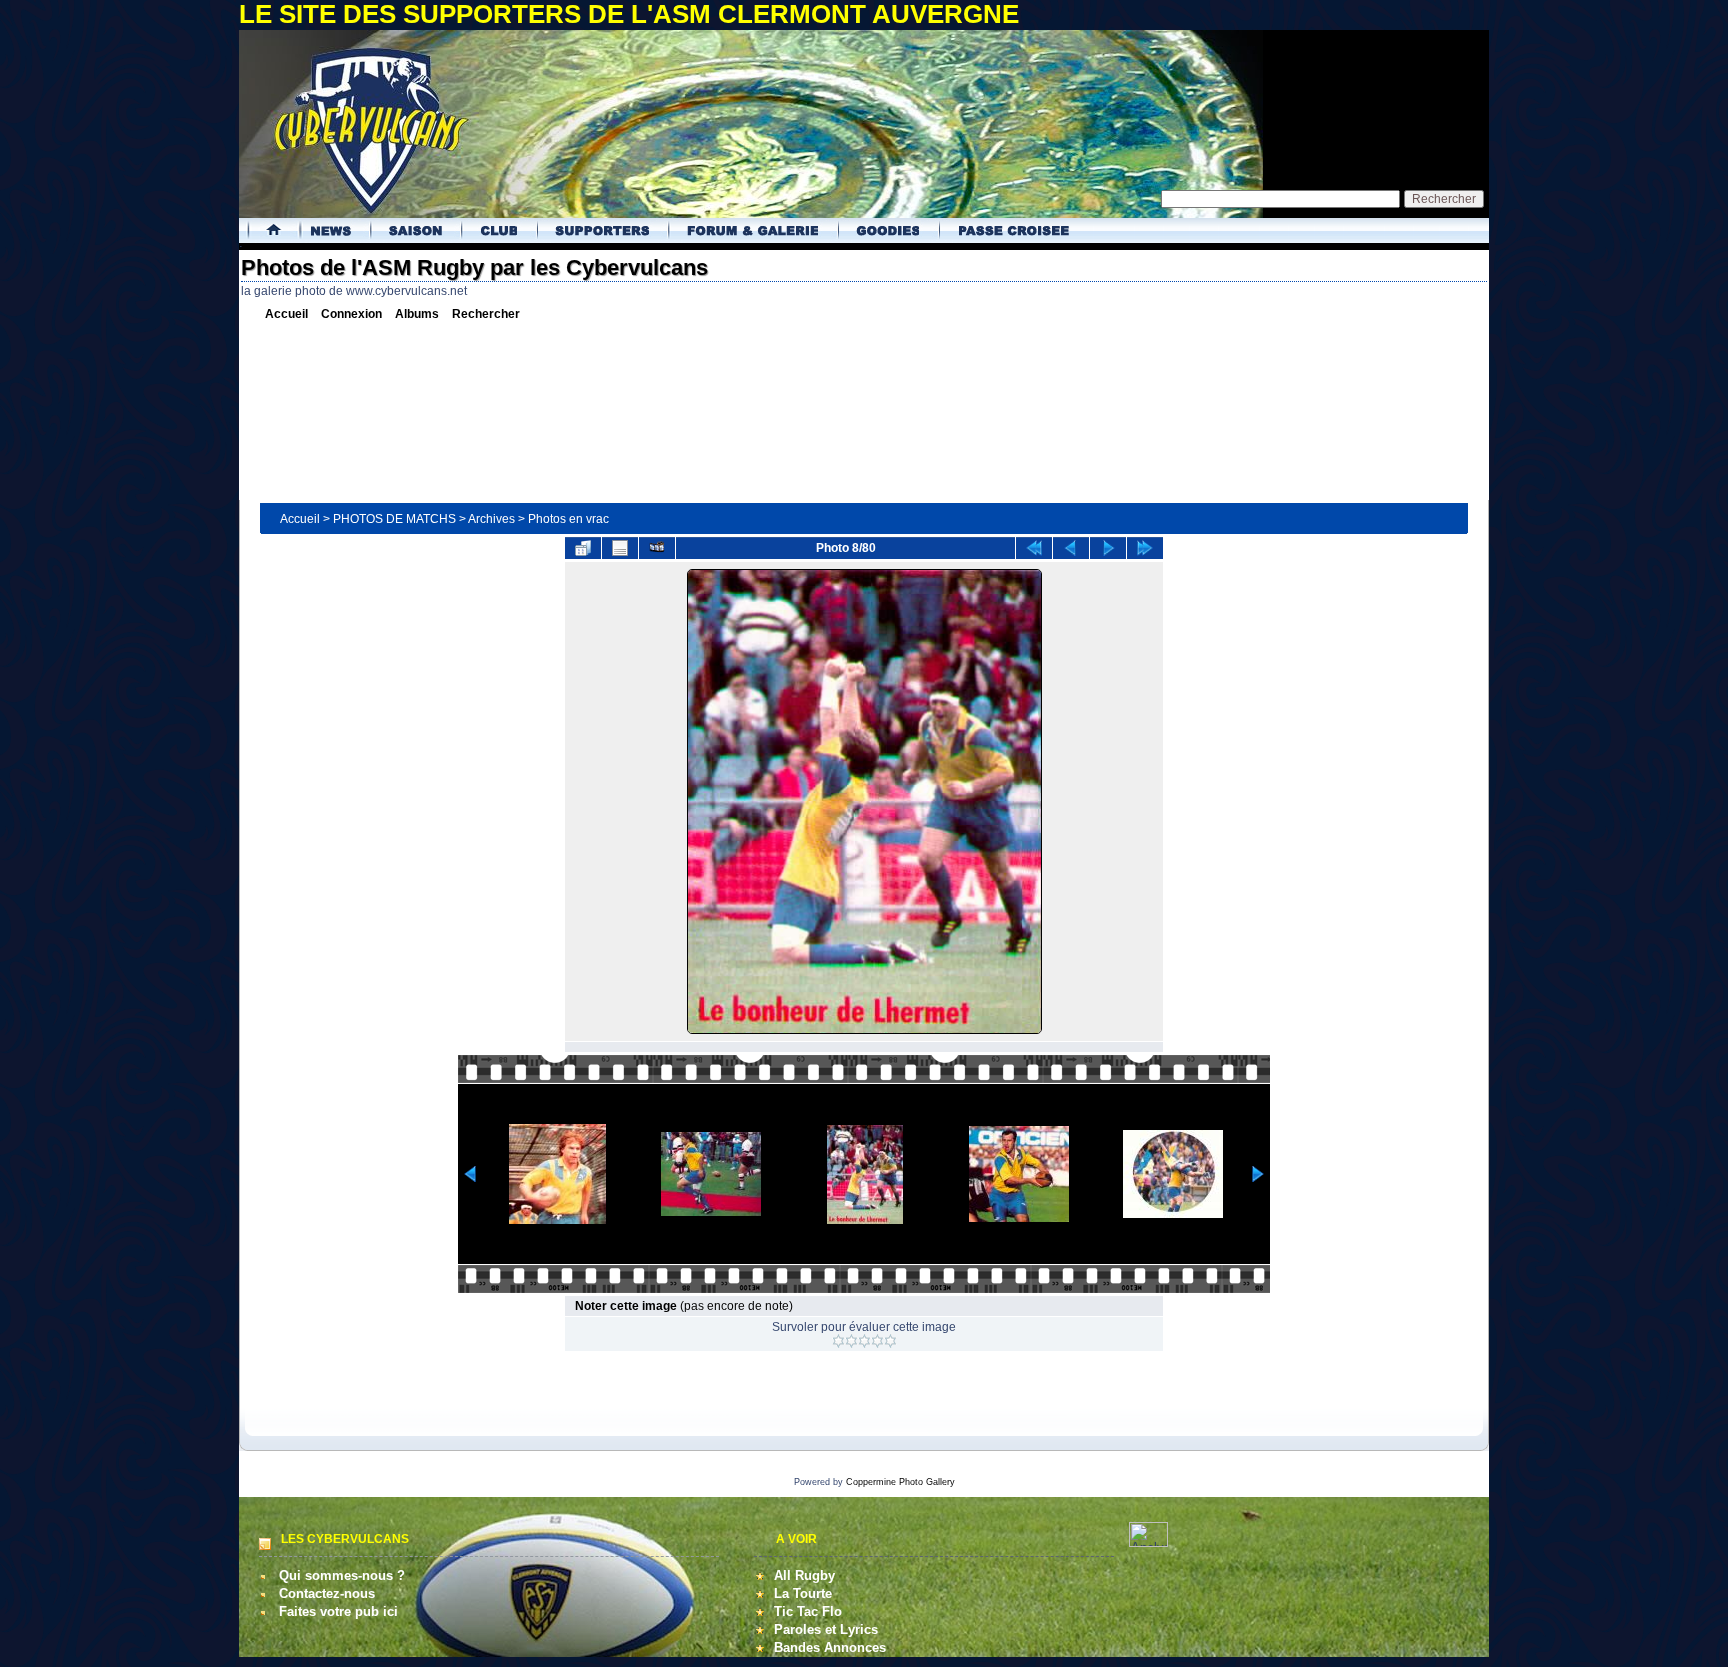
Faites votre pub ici (338, 1611)
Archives (491, 519)
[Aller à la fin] (1145, 548)
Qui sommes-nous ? (342, 1575)
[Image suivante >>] (1108, 548)
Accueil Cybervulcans (266, 230)
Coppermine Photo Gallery (900, 1482)
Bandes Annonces (830, 1647)
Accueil (300, 519)
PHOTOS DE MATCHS (394, 519)
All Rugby (804, 1575)
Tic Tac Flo (808, 1611)
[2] (851, 1341)
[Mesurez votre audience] (1148, 1542)
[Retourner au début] (1034, 548)
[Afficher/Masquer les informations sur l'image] (620, 548)
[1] (838, 1341)
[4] (877, 1341)
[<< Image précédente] (1071, 548)
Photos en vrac (568, 519)
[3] (864, 1341)
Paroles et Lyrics (826, 1629)
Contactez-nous (327, 1593)
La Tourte (803, 1593)
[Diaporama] (657, 548)
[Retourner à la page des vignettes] (583, 548)
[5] (890, 1341)
